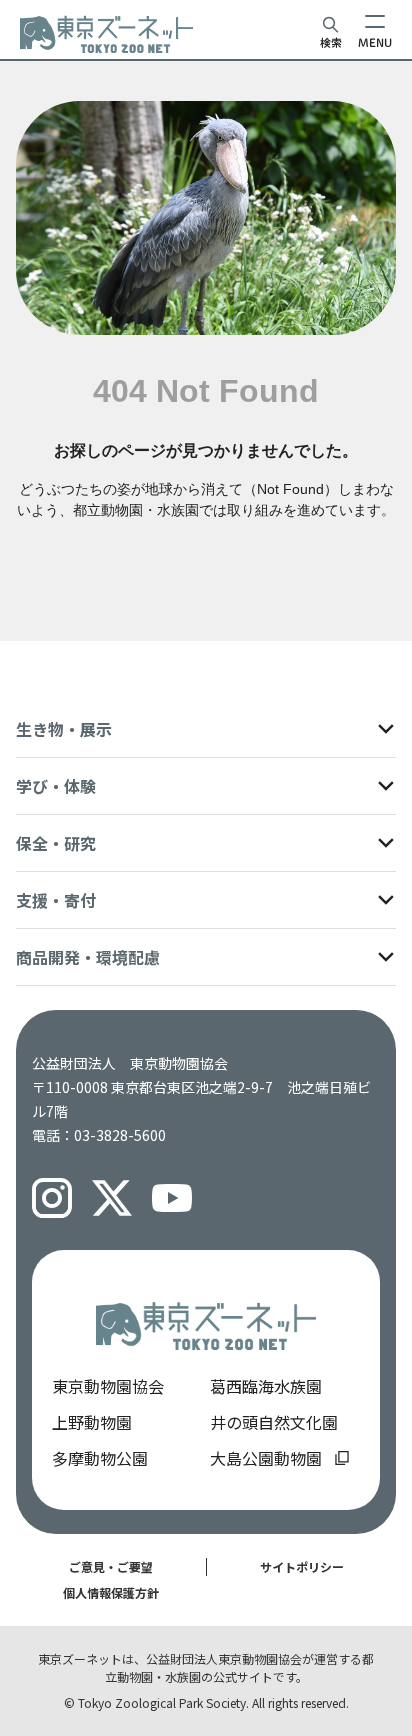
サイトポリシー (302, 1566)
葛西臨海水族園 (266, 1386)
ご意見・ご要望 (111, 1566)
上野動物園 (92, 1422)
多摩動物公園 (100, 1458)
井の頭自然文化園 (274, 1422)
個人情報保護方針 (111, 1592)
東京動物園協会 (108, 1386)
